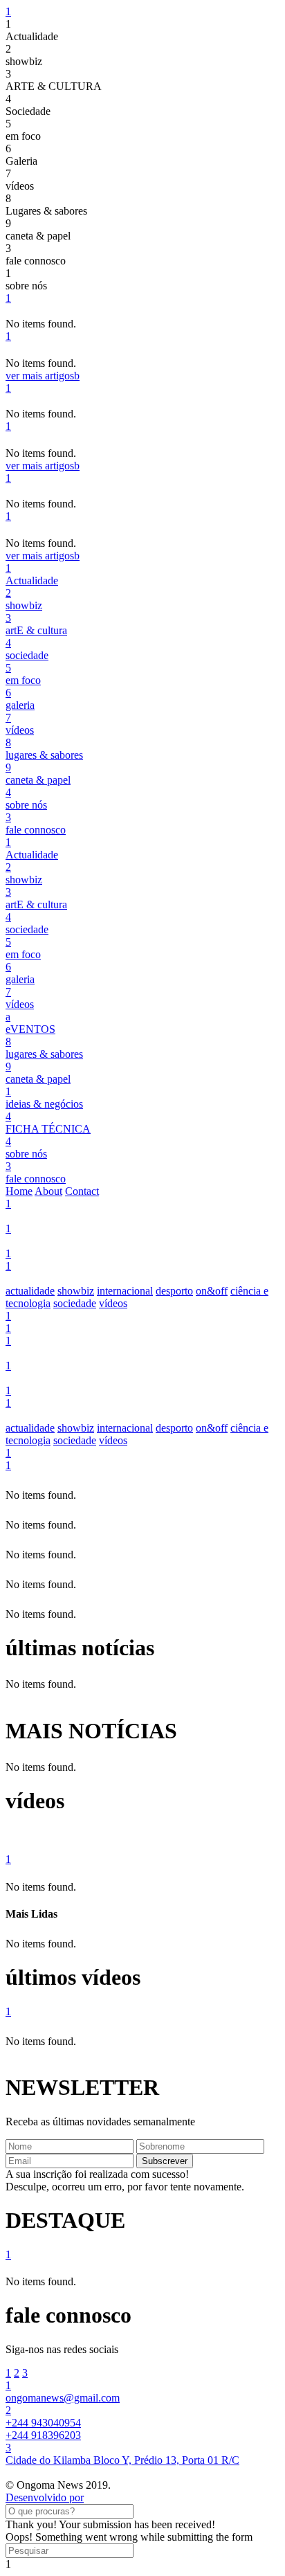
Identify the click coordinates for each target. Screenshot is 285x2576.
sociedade (75, 1303)
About (48, 1191)
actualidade (30, 1291)
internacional (125, 1291)
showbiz (76, 1291)
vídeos (113, 1303)
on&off (212, 1291)
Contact (82, 1191)
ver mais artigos (43, 376)
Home (19, 1191)
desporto (174, 1291)
